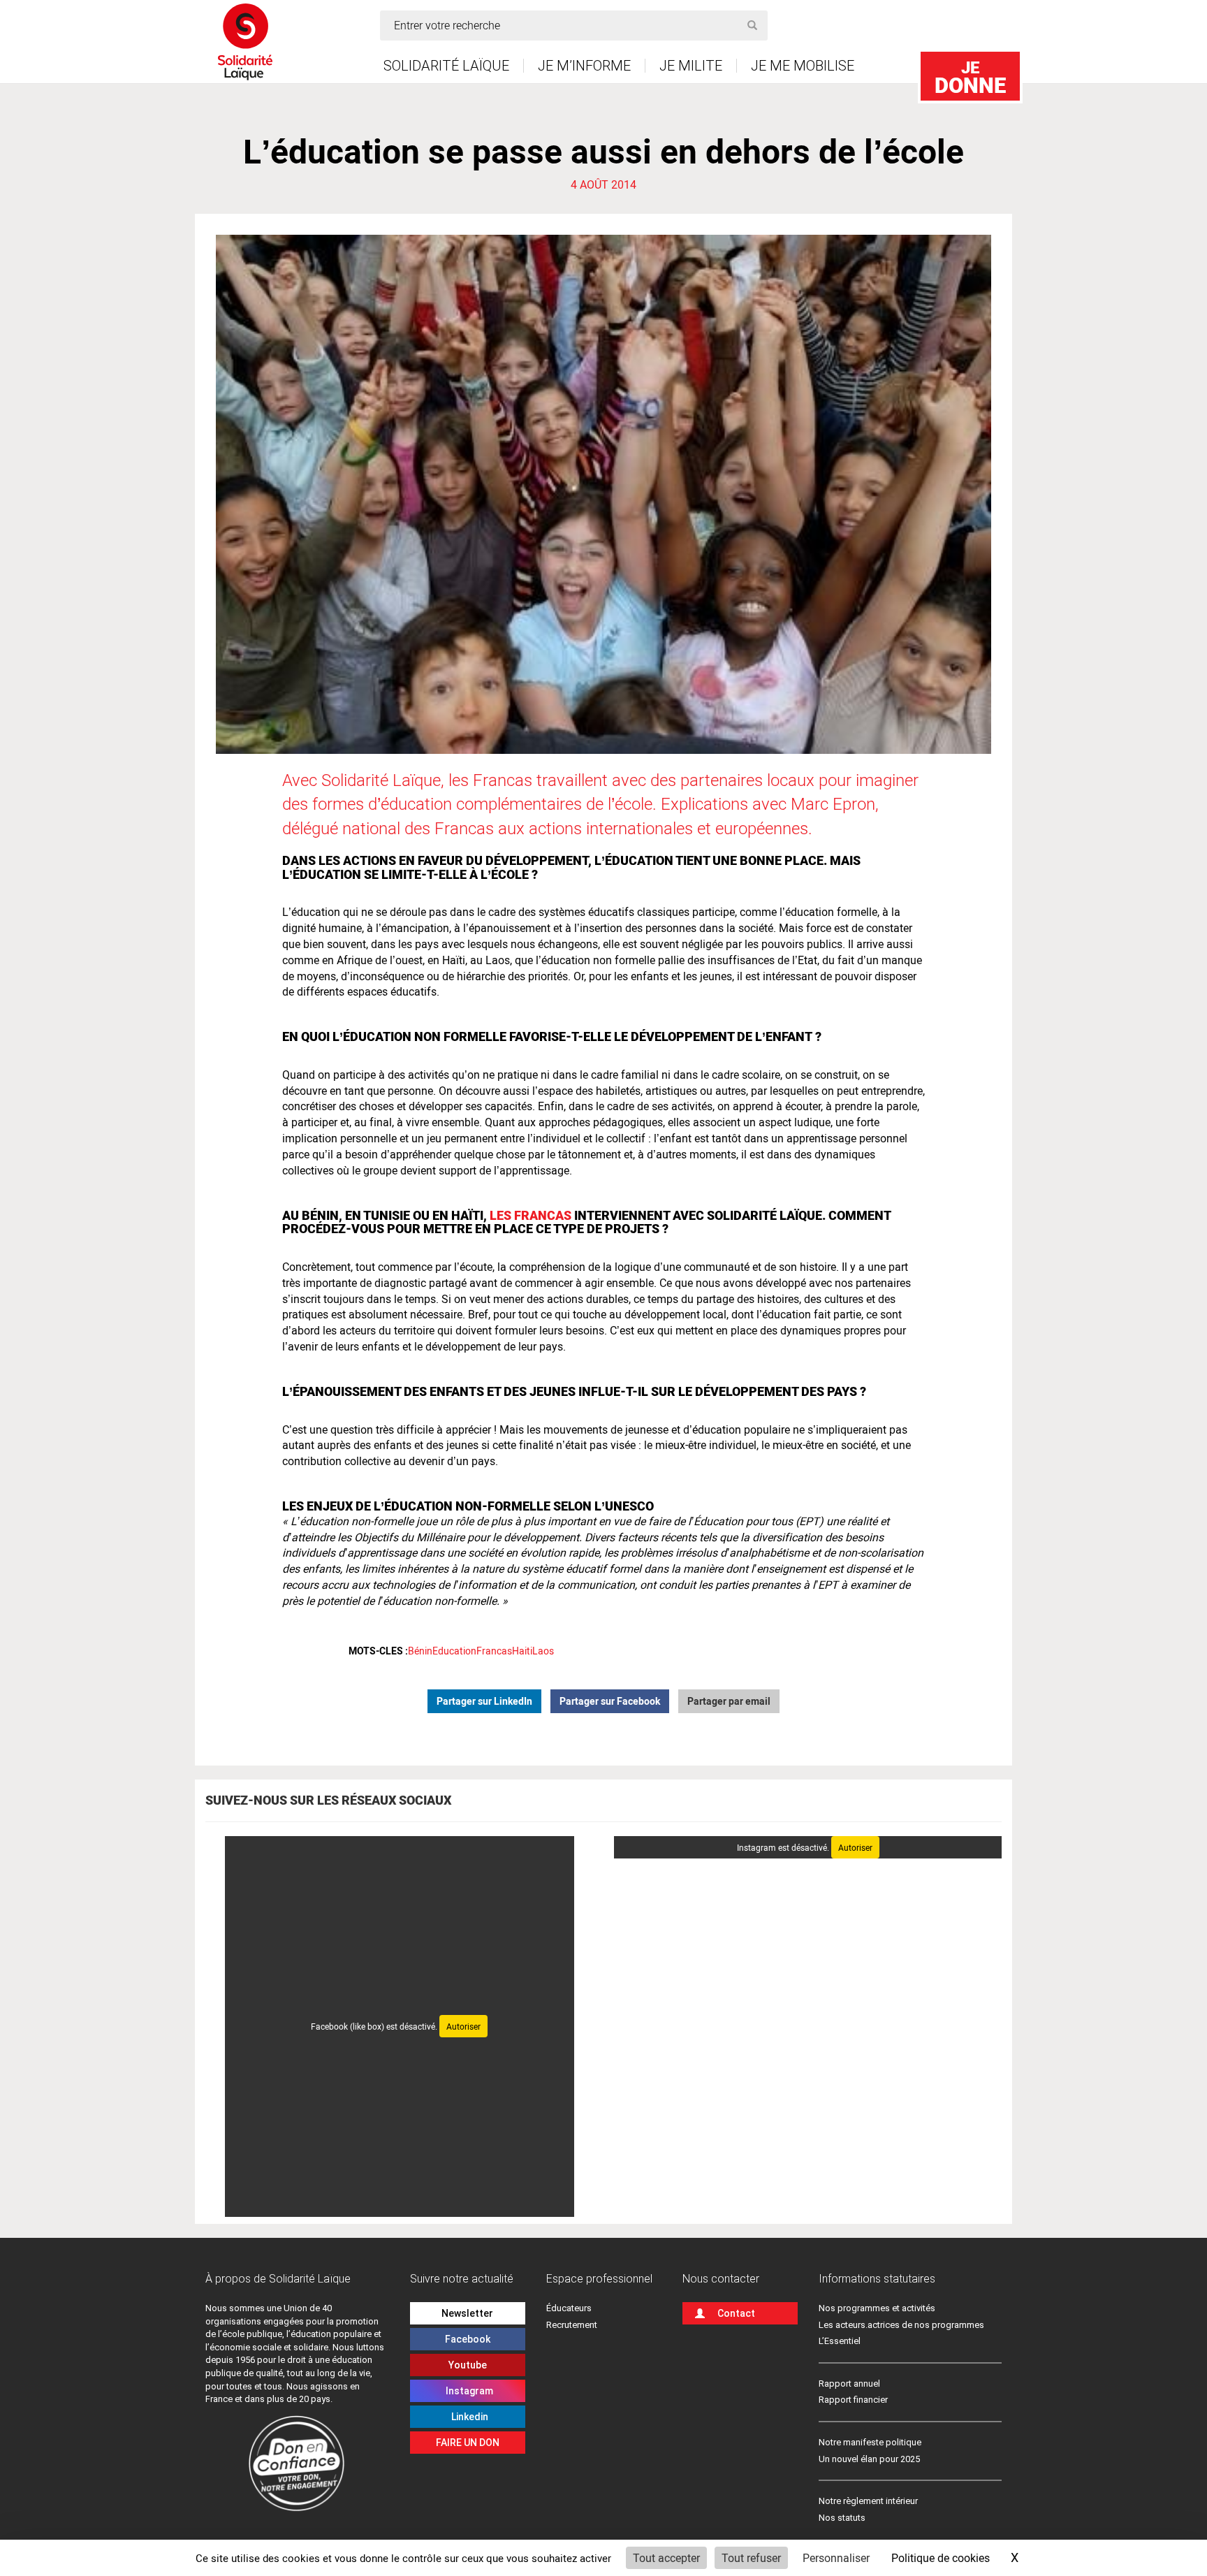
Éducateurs (569, 2308)
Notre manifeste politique (870, 2442)
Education (454, 1651)
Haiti (522, 1651)
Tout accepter (666, 2557)
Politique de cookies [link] (941, 2557)
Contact (736, 2313)
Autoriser (463, 2026)
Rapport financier (853, 2400)
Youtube (468, 2365)
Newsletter (467, 2313)
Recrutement (572, 2325)
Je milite (691, 66)
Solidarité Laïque (446, 66)
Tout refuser (751, 2557)
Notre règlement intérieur (869, 2501)
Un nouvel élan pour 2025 (869, 2459)
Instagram (467, 2391)
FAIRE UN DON (468, 2443)
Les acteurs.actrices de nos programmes (901, 2325)
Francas (494, 1651)
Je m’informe (584, 66)
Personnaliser (836, 2557)
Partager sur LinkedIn (484, 1701)
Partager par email (729, 1701)
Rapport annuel (849, 2384)
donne (970, 77)
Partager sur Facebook (610, 1701)
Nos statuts (842, 2518)
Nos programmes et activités (877, 2308)
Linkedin (468, 2417)
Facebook (468, 2339)
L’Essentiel (840, 2341)
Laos (543, 1651)
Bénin (420, 1651)
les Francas (531, 1215)
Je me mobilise (803, 66)
